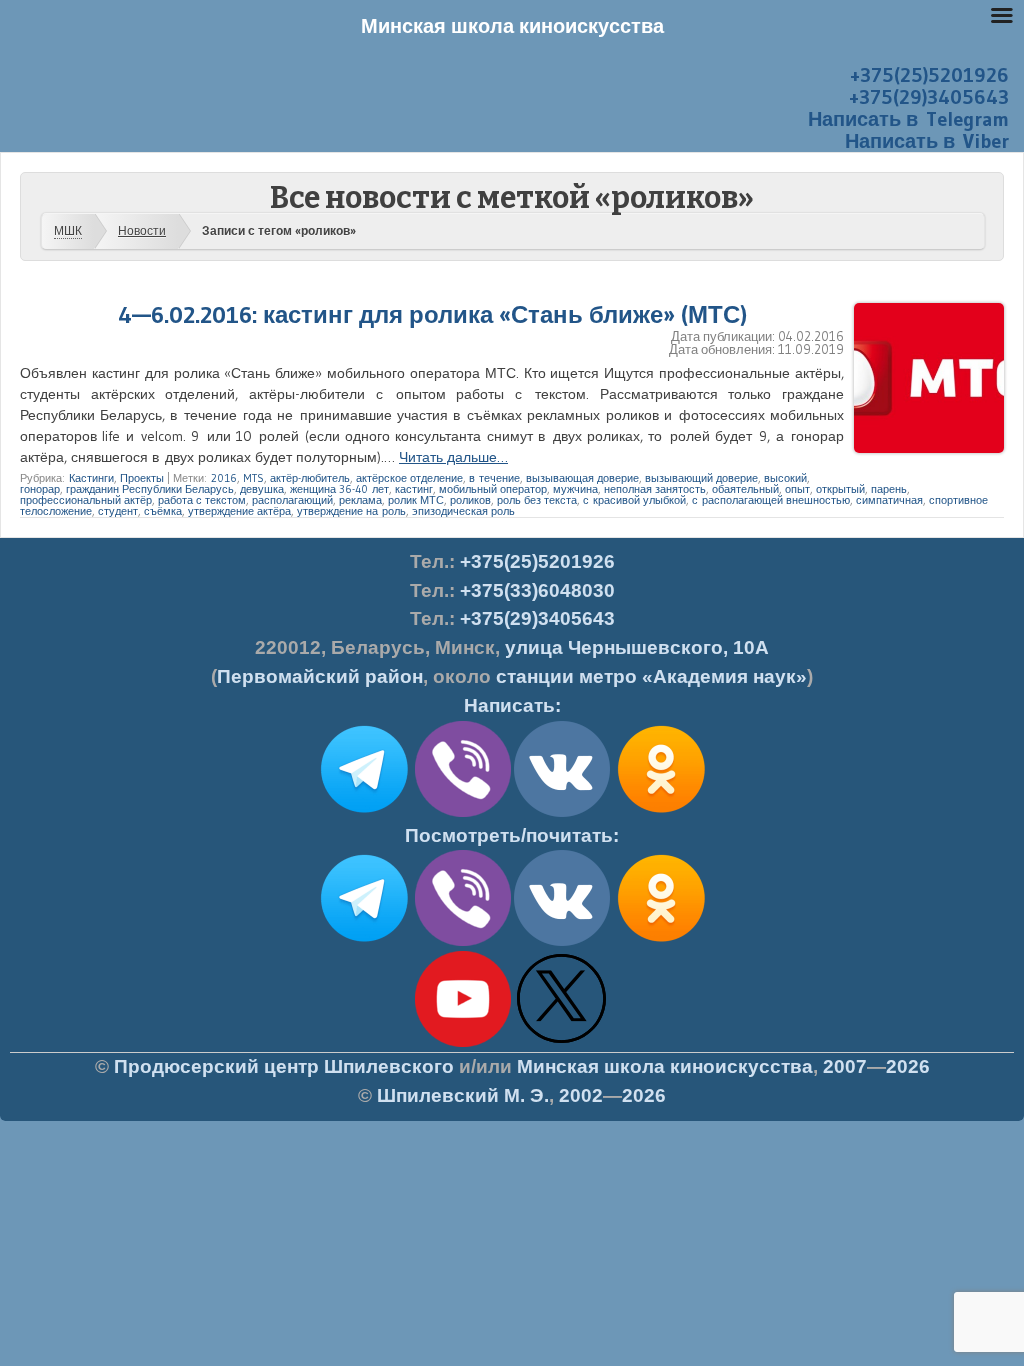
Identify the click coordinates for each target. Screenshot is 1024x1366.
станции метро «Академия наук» (651, 676)
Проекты (142, 478)
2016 (224, 478)
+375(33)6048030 (537, 590)
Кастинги (91, 478)
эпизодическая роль (463, 511)
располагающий (292, 500)
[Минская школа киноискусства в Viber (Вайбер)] (463, 942)
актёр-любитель (310, 478)
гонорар (40, 489)
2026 (908, 1066)
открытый (840, 489)
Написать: (512, 705)
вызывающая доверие (582, 478)
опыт (797, 489)
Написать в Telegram (908, 119)
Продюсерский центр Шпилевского (284, 1066)
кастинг (414, 489)
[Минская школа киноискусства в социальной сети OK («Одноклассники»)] (661, 813)
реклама (360, 500)
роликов (470, 500)
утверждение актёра (239, 511)
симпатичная (889, 500)
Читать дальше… (453, 457)
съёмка (163, 511)
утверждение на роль (351, 511)
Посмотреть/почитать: (512, 835)
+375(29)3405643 (929, 97)
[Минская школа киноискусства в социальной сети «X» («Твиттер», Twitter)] (562, 1043)
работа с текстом (202, 500)
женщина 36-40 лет (339, 489)
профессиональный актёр (86, 500)
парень (889, 489)
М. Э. (463, 1095)
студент (118, 511)
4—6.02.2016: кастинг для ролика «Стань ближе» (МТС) (432, 314)
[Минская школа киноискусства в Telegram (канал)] (364, 942)
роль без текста (537, 500)
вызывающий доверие (701, 478)
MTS (253, 478)
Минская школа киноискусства (665, 1066)
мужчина (575, 489)
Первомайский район (320, 676)
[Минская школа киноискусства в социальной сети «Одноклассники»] (661, 942)
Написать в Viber (927, 141)
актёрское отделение (409, 478)
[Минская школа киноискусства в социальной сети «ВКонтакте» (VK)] (562, 942)
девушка (262, 489)
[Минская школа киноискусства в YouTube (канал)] (463, 1043)
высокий (785, 478)
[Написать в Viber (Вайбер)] (463, 813)
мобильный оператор (493, 489)
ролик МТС (416, 500)
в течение (494, 478)
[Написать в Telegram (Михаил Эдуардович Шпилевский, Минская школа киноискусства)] (364, 813)
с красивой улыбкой (634, 500)
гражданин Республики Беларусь (150, 489)
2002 (581, 1095)
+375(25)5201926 (929, 75)
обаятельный (745, 489)
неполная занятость (655, 489)
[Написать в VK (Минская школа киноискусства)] (562, 813)
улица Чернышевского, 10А (637, 647)
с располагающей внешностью (771, 500)
